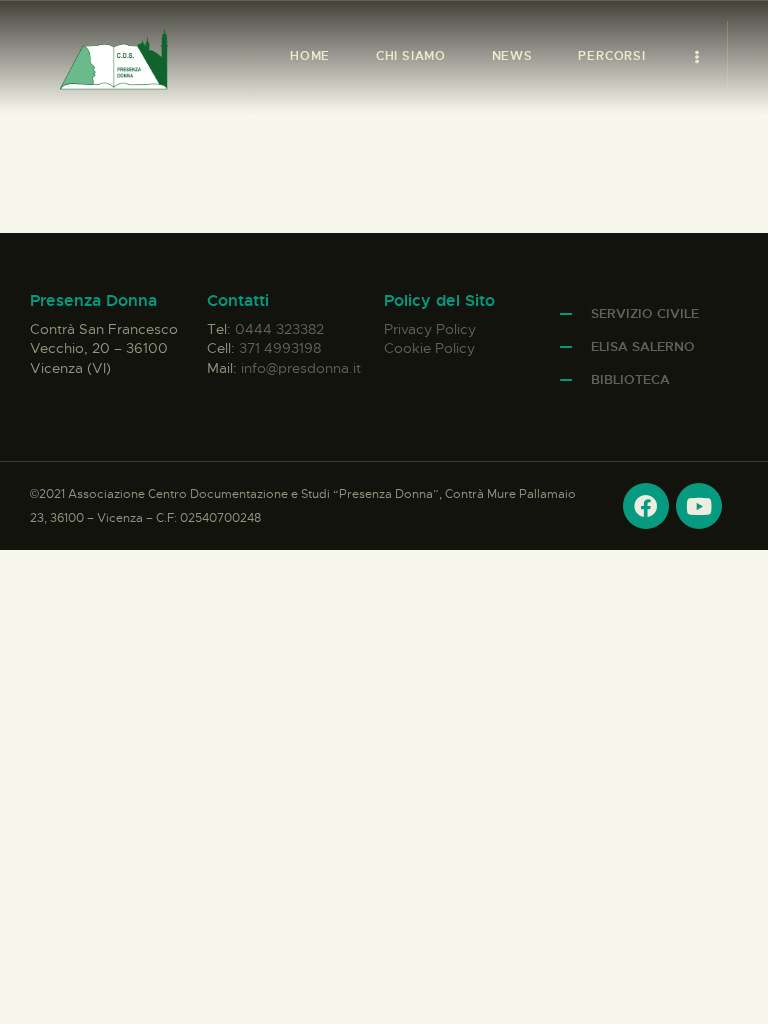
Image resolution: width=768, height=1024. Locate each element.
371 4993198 (280, 348)
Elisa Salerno (643, 346)
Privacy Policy (430, 329)
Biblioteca (630, 379)
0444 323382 (279, 329)
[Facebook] (646, 506)
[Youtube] (699, 506)
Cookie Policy (429, 348)
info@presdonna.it (301, 368)
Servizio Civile (645, 313)
